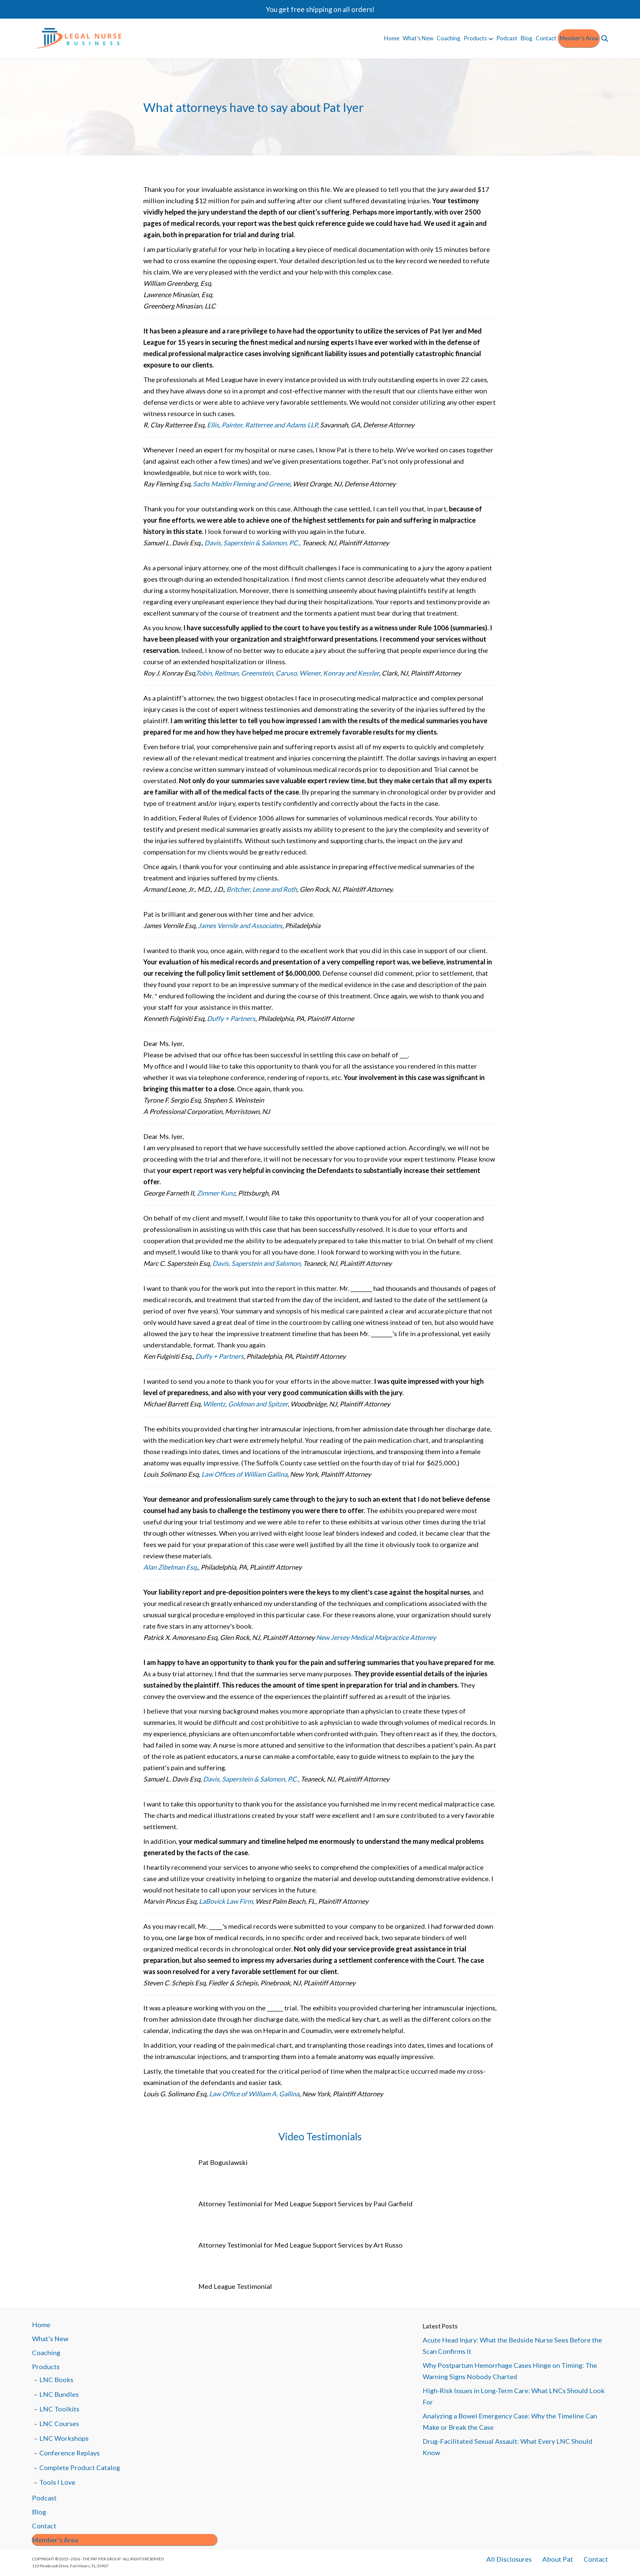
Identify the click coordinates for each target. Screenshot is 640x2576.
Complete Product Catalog (80, 2467)
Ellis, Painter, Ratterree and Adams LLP (262, 425)
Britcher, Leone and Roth (262, 889)
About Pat (558, 2559)
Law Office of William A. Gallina (254, 2094)
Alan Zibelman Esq (170, 1567)
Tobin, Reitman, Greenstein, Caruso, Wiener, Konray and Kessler (287, 673)
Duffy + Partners (231, 1018)
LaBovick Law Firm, (226, 1901)
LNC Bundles (59, 2394)
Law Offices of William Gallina (244, 1474)
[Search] (604, 39)
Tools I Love (57, 2482)
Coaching (448, 38)
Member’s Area (579, 38)
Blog (526, 38)
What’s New (418, 38)
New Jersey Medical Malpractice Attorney (376, 1637)
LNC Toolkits (59, 2409)
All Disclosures (509, 2559)
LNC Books (56, 2379)
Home (392, 38)
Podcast (507, 38)
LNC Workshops (64, 2438)
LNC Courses (59, 2423)
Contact (546, 38)
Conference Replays (69, 2453)
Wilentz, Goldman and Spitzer (245, 1404)
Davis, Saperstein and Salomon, (257, 1263)
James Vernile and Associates (240, 925)
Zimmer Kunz (216, 1193)
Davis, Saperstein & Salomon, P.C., (252, 543)
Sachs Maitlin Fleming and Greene (241, 484)
